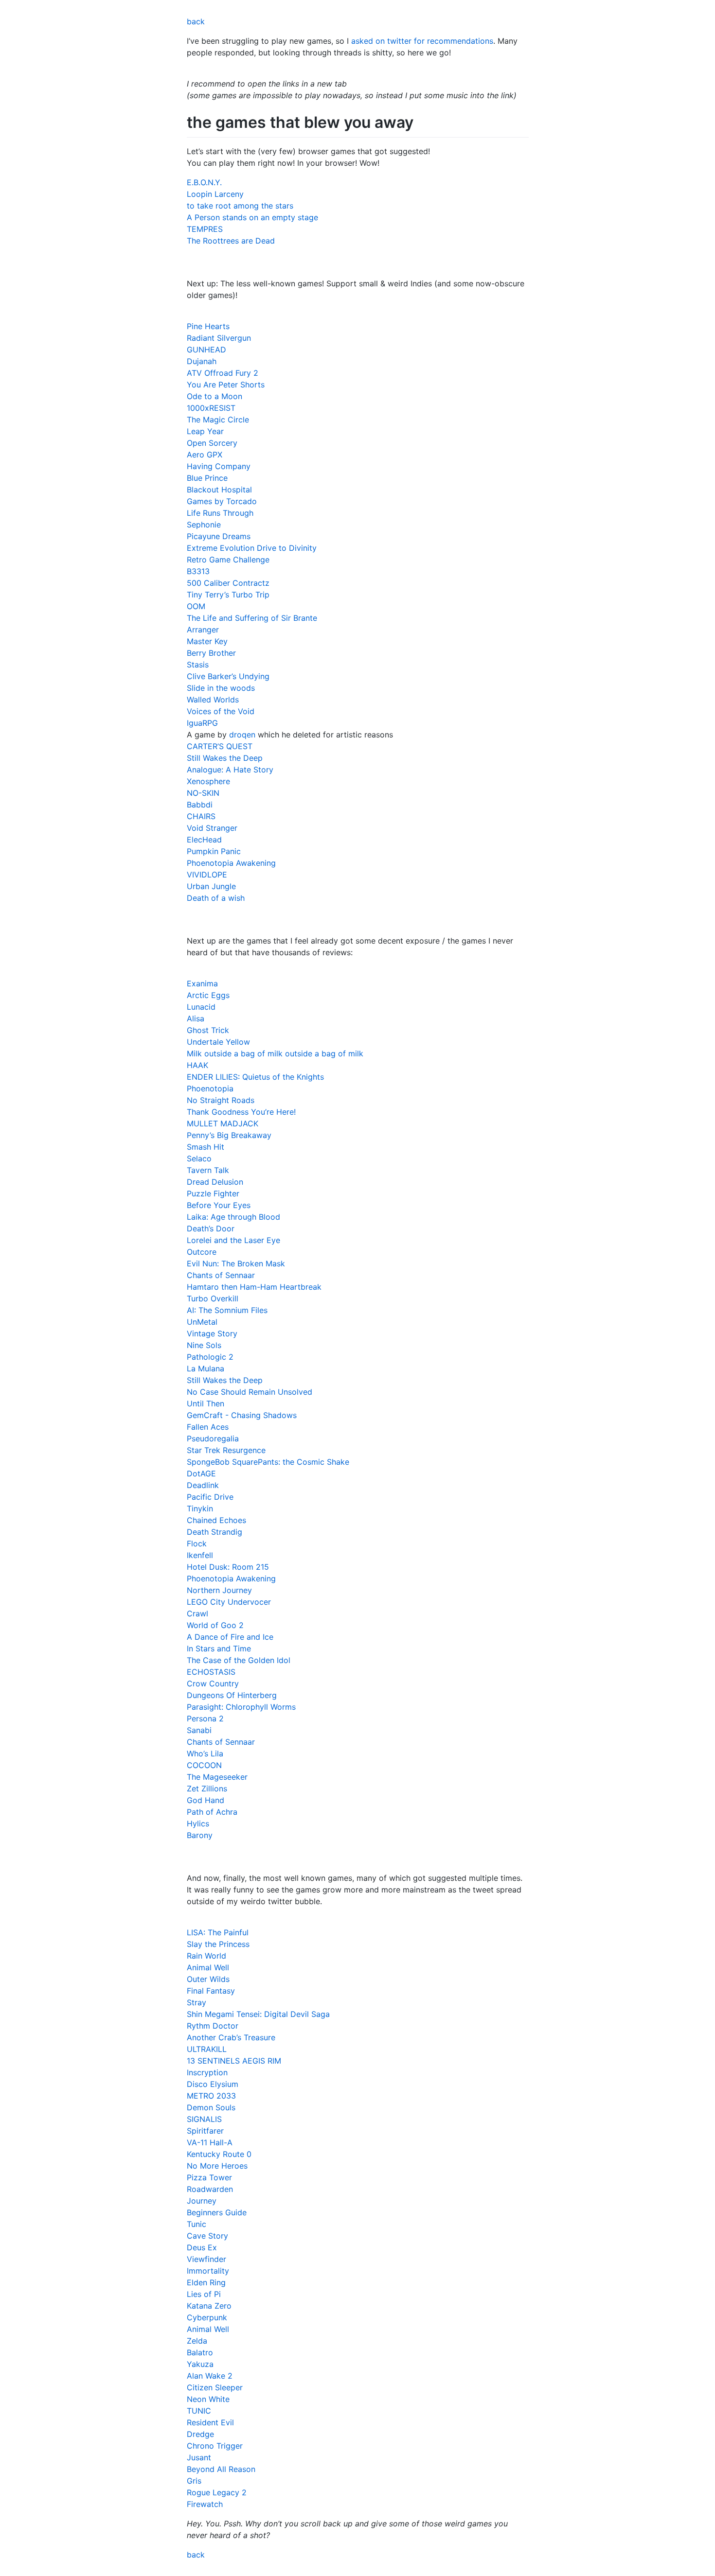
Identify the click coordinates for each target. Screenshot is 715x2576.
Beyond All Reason (221, 2469)
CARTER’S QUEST (220, 746)
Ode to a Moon (214, 396)
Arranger (203, 630)
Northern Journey (219, 1590)
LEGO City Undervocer (229, 1602)
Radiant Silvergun (219, 338)
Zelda (197, 2341)
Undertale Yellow (218, 1042)
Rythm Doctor (213, 2026)
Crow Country (213, 1683)
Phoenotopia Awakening (231, 863)
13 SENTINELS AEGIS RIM (234, 2061)
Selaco (199, 1158)
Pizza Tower (209, 2177)
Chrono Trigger (215, 2446)
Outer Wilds (208, 1979)
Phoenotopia (210, 1088)
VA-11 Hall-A (210, 2142)
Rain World (206, 1956)
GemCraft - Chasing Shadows (242, 1415)
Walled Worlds (213, 700)
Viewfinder (206, 2259)
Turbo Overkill (213, 1298)
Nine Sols (204, 1345)
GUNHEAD (206, 350)
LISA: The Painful (218, 1932)
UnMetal (202, 1322)
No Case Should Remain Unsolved (250, 1392)
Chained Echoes (216, 1520)
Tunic (197, 2224)
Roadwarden (210, 2189)
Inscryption (207, 2072)
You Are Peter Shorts (226, 385)
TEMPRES (205, 229)
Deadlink (203, 1485)
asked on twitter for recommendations (422, 41)
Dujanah (202, 361)
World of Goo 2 (215, 1625)
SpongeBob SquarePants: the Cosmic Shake (268, 1462)
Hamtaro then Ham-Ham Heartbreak (254, 1287)
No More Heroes (217, 2166)
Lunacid (201, 1007)
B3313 (198, 571)
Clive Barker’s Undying (228, 676)
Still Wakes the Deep (225, 758)
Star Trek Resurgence (226, 1450)
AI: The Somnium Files (227, 1310)
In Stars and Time (219, 1648)
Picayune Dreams (219, 536)
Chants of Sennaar (221, 1275)
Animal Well (208, 1967)
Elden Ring (206, 2282)
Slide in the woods (221, 688)
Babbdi (200, 805)
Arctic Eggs (208, 995)
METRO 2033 (211, 2096)
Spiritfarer (205, 2131)
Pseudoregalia (213, 1438)
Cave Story (207, 2236)
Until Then (206, 1403)
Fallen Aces (208, 1427)
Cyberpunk (207, 2317)
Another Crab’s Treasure (231, 2037)
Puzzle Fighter (213, 1193)
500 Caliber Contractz (228, 583)
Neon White (208, 2399)
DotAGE (201, 1473)
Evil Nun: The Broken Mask (236, 1263)
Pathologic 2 (210, 1357)
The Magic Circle (218, 420)
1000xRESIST (211, 408)
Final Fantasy (211, 1991)
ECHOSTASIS (211, 1672)
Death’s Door (211, 1228)
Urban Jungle (211, 886)
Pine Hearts (208, 326)
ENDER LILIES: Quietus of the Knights (255, 1077)
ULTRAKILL (207, 2049)
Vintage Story (212, 1333)
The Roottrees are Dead (231, 241)
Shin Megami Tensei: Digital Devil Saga (258, 2014)
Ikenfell (200, 1555)
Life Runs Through (220, 513)
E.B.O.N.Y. (204, 182)
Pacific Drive (210, 1497)
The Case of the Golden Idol (239, 1660)
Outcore (202, 1252)
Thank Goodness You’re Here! (241, 1112)
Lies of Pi (204, 2294)
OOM (196, 606)
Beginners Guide (217, 2212)
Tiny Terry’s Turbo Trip (228, 595)
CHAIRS (201, 816)
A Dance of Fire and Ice (230, 1637)
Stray (197, 2002)
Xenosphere (208, 781)
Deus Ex (202, 2247)
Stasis (198, 665)
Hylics (198, 1823)
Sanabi (199, 1730)
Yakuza (200, 2364)
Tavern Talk (208, 1170)
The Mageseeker (217, 1777)
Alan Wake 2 (210, 2376)
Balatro (200, 2352)
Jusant (199, 2457)
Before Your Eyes (219, 1205)
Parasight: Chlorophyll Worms (241, 1707)
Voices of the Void (221, 711)
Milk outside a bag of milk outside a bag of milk (275, 1053)
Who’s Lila (205, 1753)
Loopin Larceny (215, 194)
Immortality (208, 2271)
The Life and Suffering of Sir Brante (252, 618)
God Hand (206, 1800)
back (196, 21)
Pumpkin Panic (214, 851)
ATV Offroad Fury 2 (223, 373)
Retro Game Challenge (228, 560)
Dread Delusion (215, 1182)
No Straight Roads (221, 1100)
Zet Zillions (207, 1788)
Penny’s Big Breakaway (229, 1135)
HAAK (197, 1065)
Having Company (219, 466)
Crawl (197, 1613)
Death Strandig (214, 1532)
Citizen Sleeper (215, 2387)
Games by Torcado (222, 501)
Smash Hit (206, 1147)
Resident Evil (210, 2422)
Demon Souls (211, 2107)
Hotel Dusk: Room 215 (228, 1567)
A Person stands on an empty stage (252, 217)
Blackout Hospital (219, 490)
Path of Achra (212, 1812)
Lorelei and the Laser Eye (233, 1240)
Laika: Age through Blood (233, 1217)
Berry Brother (211, 653)
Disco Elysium (213, 2084)
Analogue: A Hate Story (230, 770)
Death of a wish (216, 898)
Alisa (196, 1018)
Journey (202, 2201)
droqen (242, 735)
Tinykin (200, 1508)
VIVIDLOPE (207, 875)
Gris (194, 2481)
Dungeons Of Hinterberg (232, 1695)
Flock (197, 1543)
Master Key (207, 641)
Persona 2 (205, 1718)
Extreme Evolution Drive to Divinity (252, 548)
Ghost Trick (208, 1030)
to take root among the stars (240, 206)
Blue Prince (207, 478)
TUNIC (199, 2411)
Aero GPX (205, 455)
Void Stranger (212, 828)
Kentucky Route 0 (219, 2154)
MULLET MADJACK (223, 1123)
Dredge (200, 2434)
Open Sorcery (212, 443)
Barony (200, 1835)
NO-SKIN (203, 793)
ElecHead (204, 840)
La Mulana (206, 1368)
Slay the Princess (218, 1944)
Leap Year (205, 431)
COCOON (204, 1765)
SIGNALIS (204, 2119)
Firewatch (205, 2504)
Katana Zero (209, 2306)
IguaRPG (202, 723)
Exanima (202, 983)
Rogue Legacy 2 (217, 2492)
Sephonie (204, 525)
